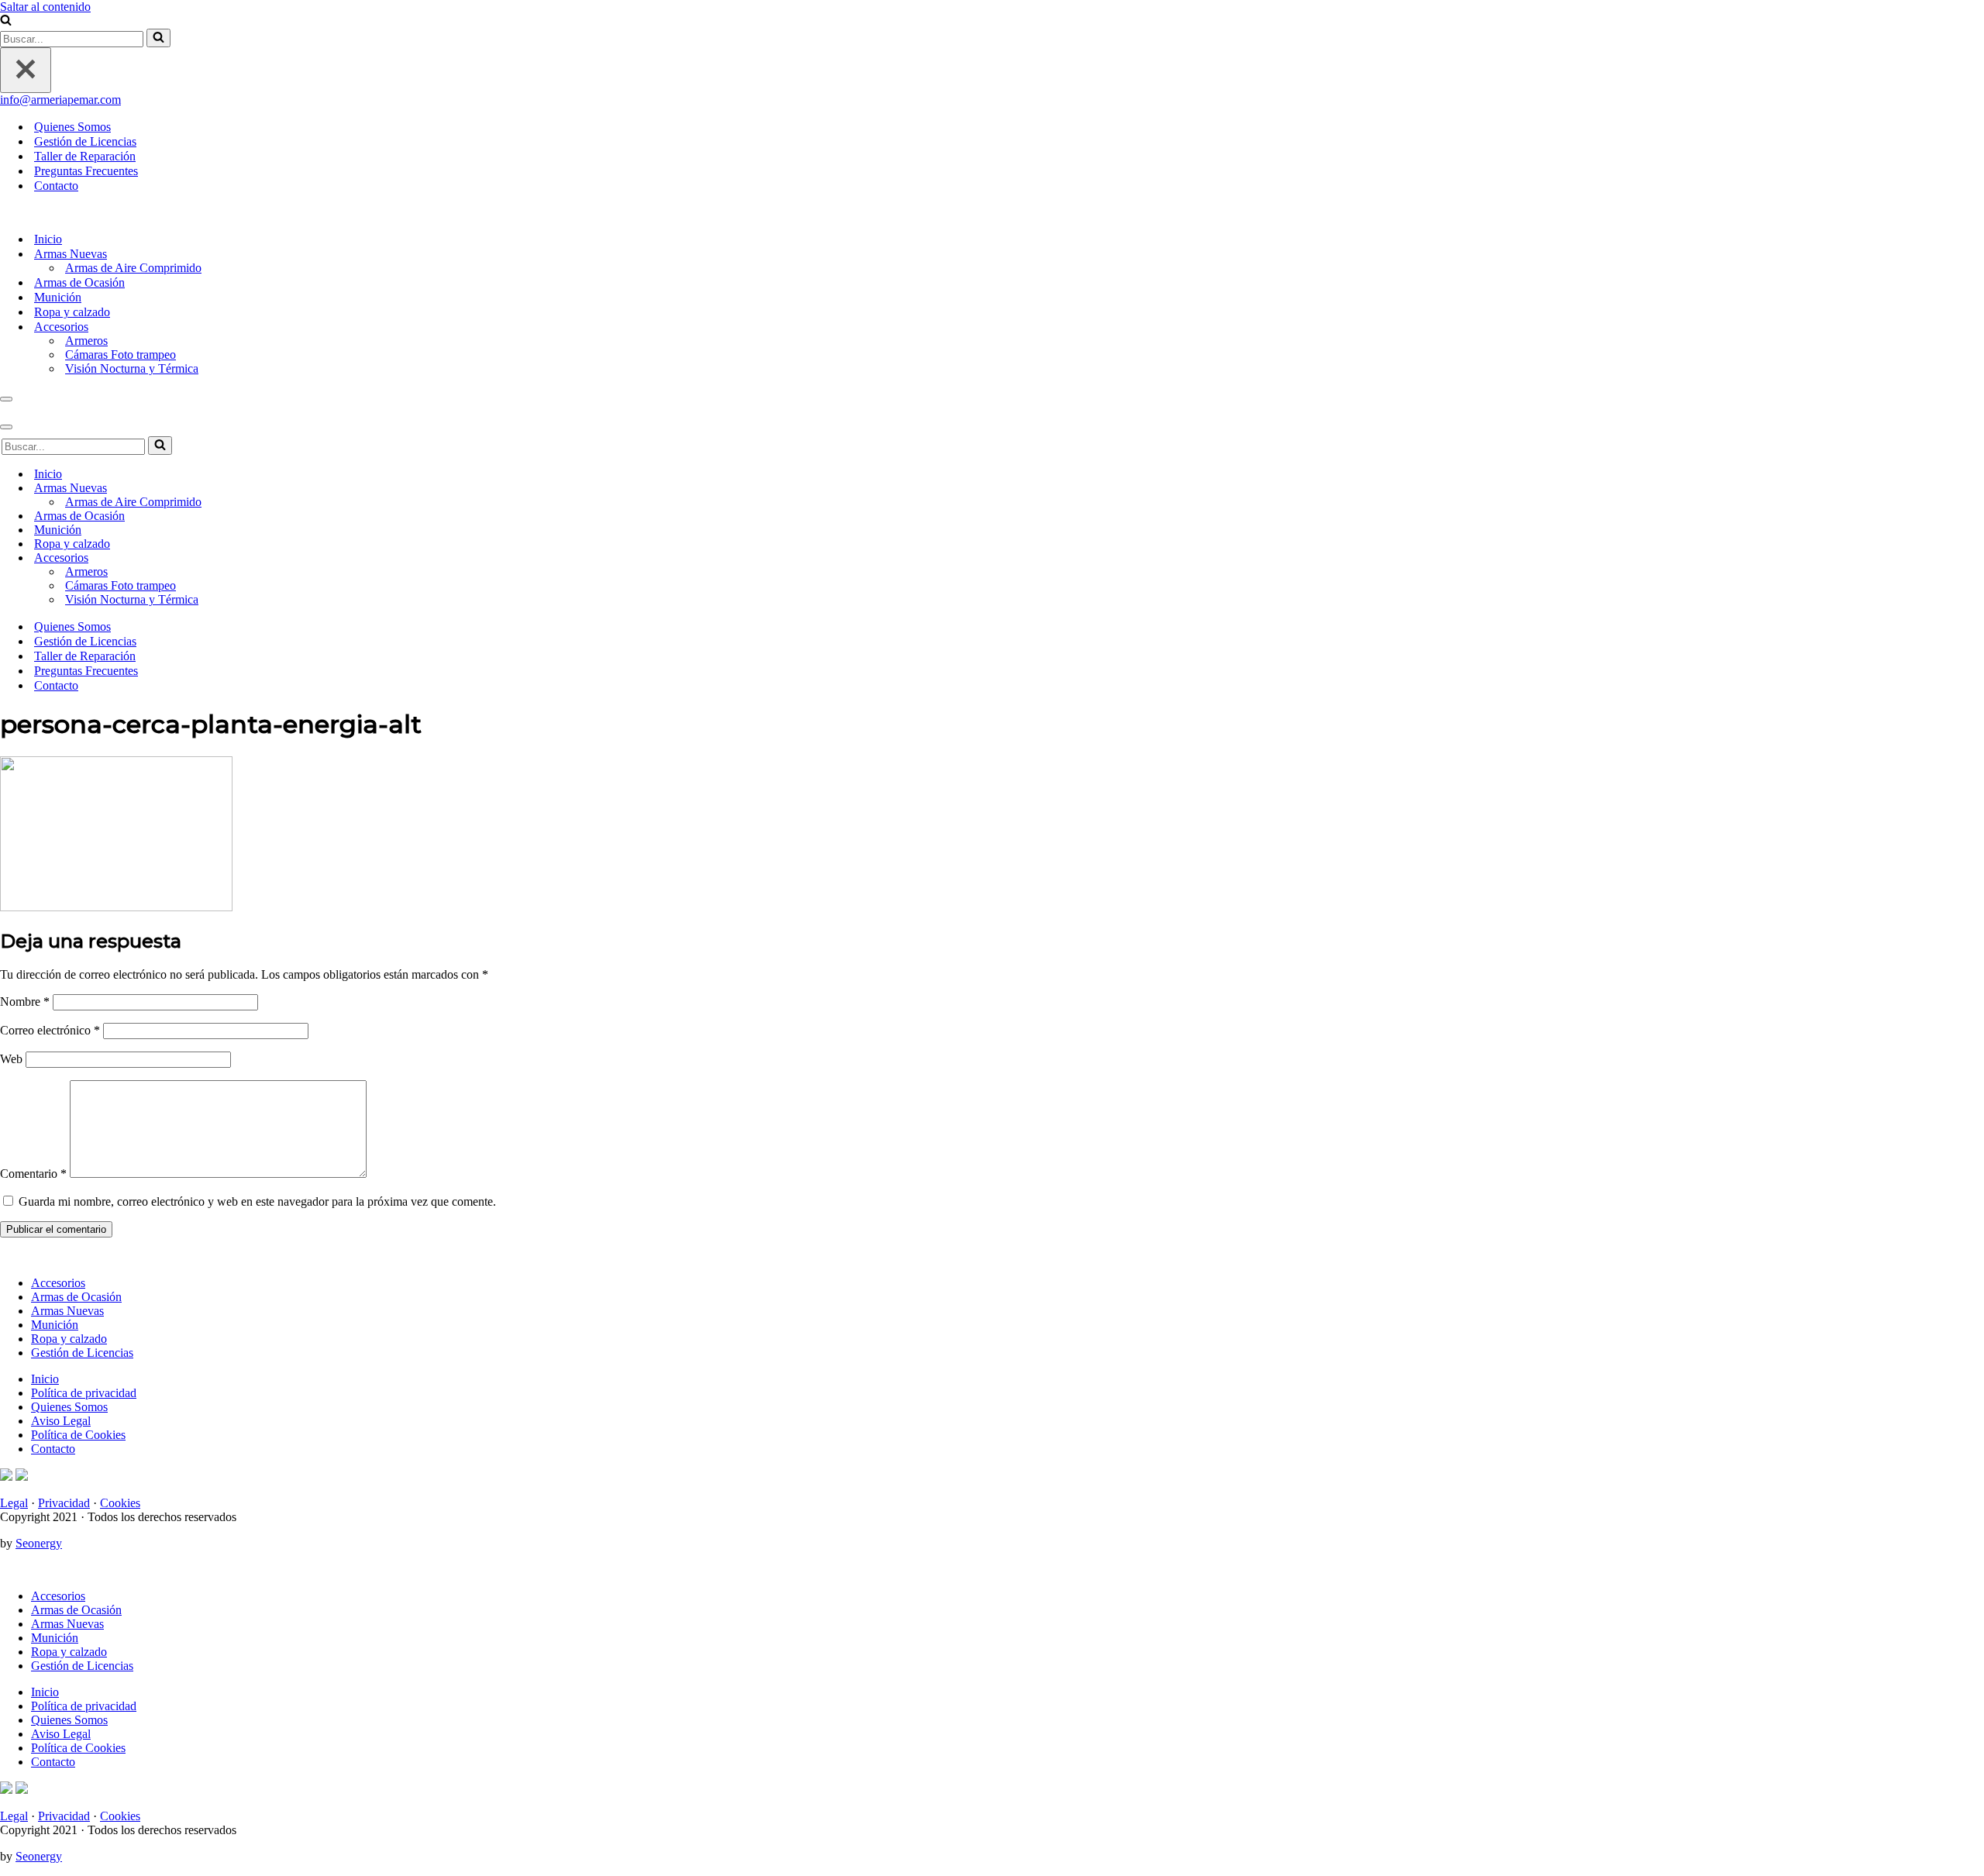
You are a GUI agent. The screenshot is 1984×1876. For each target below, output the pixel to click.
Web (11, 1059)
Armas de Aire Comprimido (133, 268)
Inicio (48, 239)
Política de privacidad (84, 1393)
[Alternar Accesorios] (1976, 558)
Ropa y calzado (72, 312)
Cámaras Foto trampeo (121, 355)
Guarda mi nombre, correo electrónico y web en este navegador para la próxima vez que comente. (257, 1201)
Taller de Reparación (85, 156)
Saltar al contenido (45, 7)
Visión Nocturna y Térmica (132, 368)
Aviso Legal (61, 1421)
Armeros (86, 341)
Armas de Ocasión (79, 282)
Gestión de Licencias (85, 141)
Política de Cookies (78, 1435)
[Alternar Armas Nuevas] (1976, 489)
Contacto (56, 186)
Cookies (120, 1503)
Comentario (33, 1174)
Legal (14, 1503)
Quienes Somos (72, 127)
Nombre (25, 1002)
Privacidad (64, 1503)
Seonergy (39, 1543)
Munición (58, 297)
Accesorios (58, 1283)
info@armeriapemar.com (60, 100)
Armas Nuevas (67, 1311)
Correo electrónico (50, 1030)
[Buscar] (6, 21)
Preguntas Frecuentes (86, 171)
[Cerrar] (26, 70)
